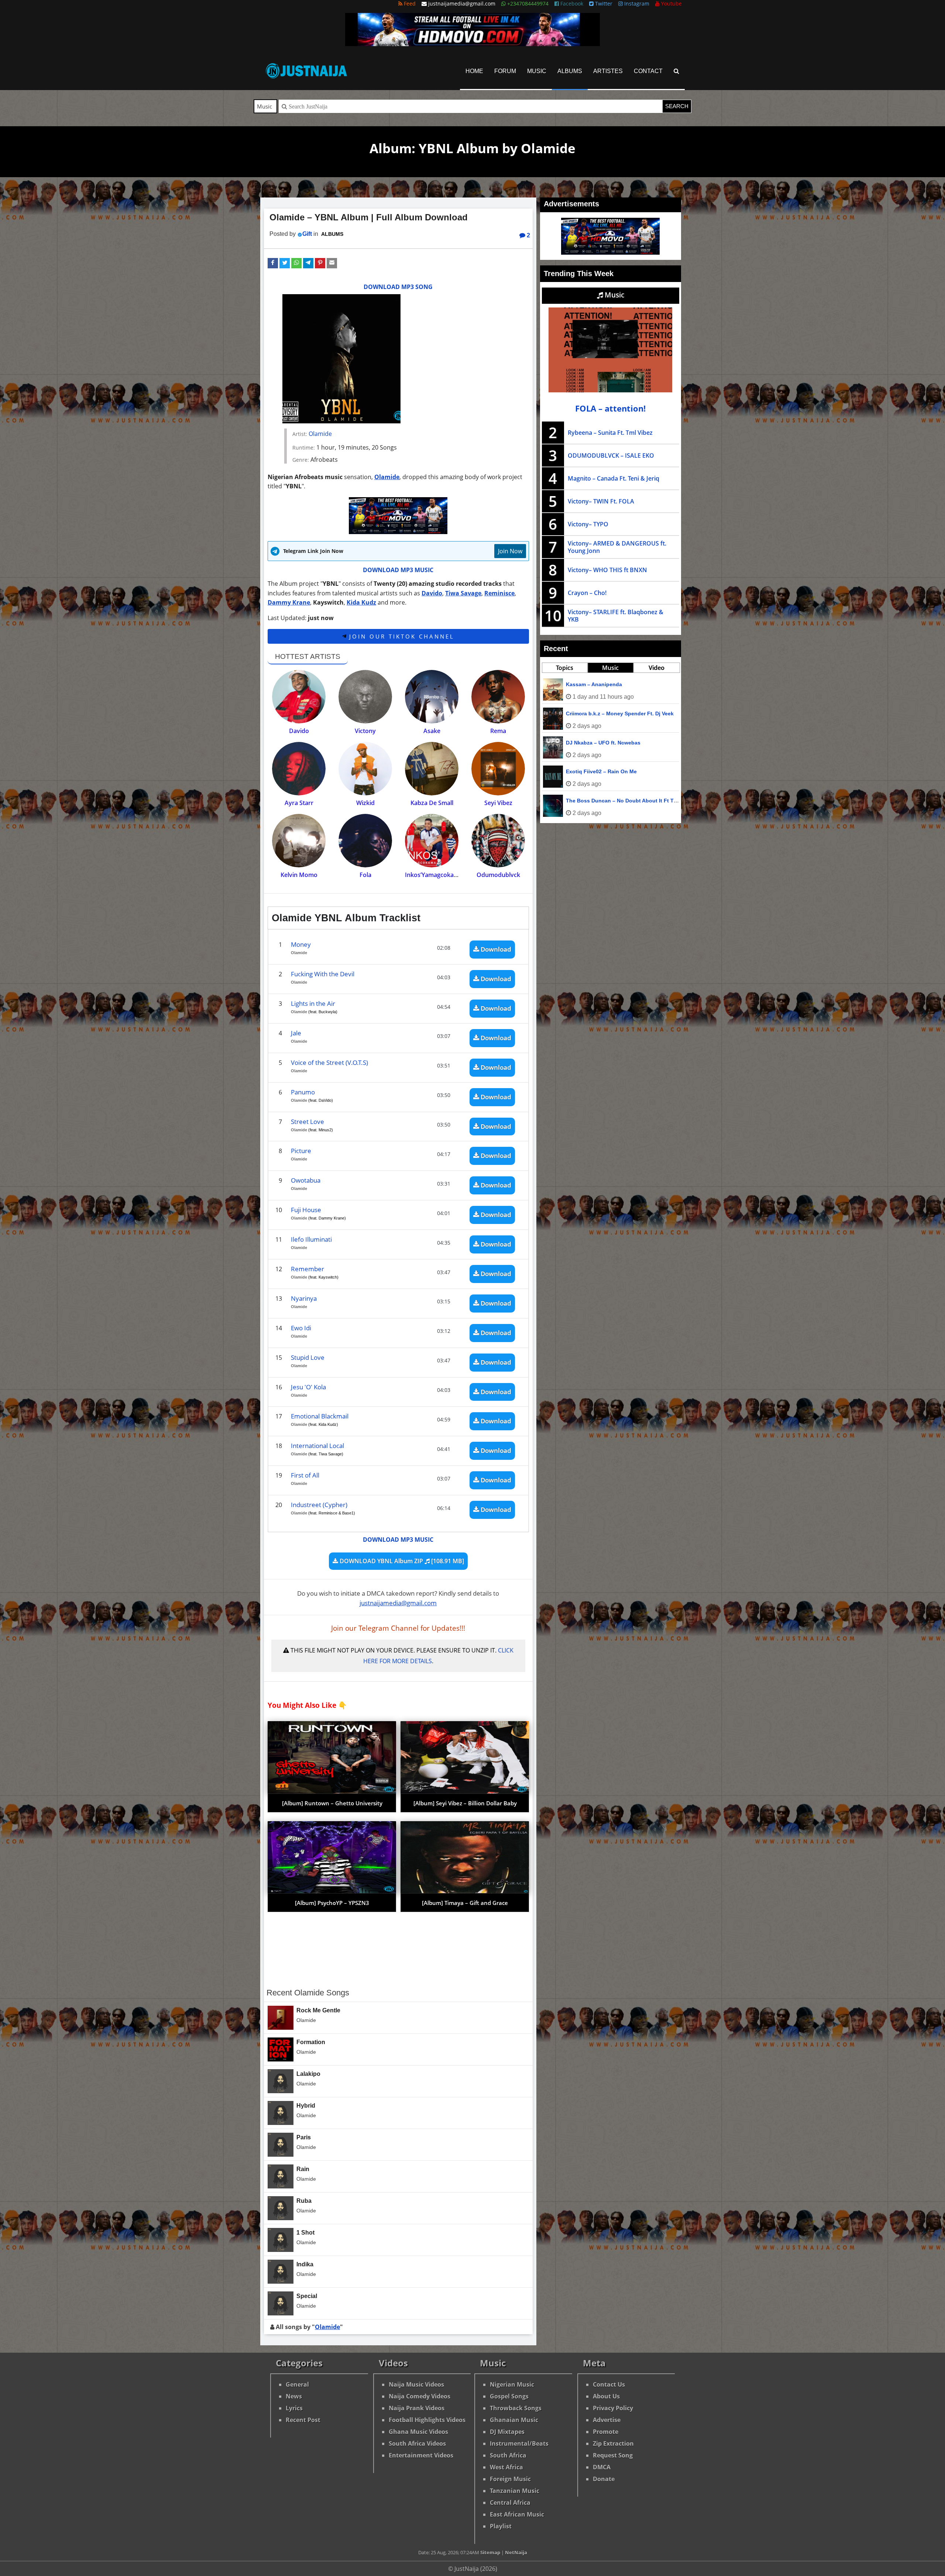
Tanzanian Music (515, 2491)
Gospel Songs (509, 2396)
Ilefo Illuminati (311, 1239)
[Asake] (432, 697)
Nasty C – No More (589, 684)
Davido (432, 593)
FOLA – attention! (610, 408)
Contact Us (609, 2384)
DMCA (602, 2467)
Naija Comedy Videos (420, 2396)
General (297, 2384)
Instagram (636, 4)
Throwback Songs (516, 2408)
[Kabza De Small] (432, 769)
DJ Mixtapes (507, 2432)
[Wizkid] (365, 769)
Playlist (501, 2526)
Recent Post (303, 2420)
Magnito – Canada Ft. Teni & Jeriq (614, 478)
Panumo (303, 1092)
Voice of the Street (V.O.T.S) (329, 1062)
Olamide (320, 434)
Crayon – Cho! (587, 593)
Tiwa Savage (463, 593)
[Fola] (365, 841)
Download (495, 949)
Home (474, 71)
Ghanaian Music (514, 2420)
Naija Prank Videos (417, 2408)
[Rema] (498, 697)
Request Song (613, 2455)
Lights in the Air (313, 1003)
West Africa (506, 2467)
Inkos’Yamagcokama (434, 875)
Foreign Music (510, 2479)
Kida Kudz (361, 602)
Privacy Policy (613, 2408)
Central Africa (510, 2503)
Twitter (603, 4)
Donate (604, 2479)
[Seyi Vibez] (498, 769)
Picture (301, 1151)
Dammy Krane (289, 602)
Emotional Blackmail (320, 1416)
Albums (570, 71)
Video (657, 668)
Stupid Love (308, 1357)
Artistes (608, 71)
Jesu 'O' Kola (308, 1387)
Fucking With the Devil (323, 974)
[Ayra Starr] (299, 769)
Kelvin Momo (299, 875)
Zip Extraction (613, 2443)
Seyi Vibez (498, 803)
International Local (317, 1446)
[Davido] (299, 697)
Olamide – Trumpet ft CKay (599, 743)
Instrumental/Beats (519, 2443)
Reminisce (499, 593)
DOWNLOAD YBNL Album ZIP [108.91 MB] (401, 1561)
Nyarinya (304, 1298)
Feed (409, 4)
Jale (296, 1033)
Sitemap (490, 2552)
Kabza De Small (432, 803)
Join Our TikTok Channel (400, 636)
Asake (432, 731)
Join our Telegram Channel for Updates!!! (398, 1628)
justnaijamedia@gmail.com (398, 1603)
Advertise (607, 2420)
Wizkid (365, 803)
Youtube (671, 4)
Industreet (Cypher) (319, 1505)
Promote (606, 2432)
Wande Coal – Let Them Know (604, 713)
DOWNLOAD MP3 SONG (398, 287)
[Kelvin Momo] (299, 841)
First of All (305, 1475)
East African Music (517, 2514)
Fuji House (306, 1210)
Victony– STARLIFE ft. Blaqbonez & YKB (616, 616)
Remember (307, 1269)
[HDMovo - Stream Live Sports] (472, 44)
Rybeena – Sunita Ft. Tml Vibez (610, 433)
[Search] (676, 71)
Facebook (571, 4)
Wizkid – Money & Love (595, 801)
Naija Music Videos (416, 2384)
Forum (505, 71)
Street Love (307, 1122)
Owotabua (306, 1180)
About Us (606, 2396)
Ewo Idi (301, 1328)
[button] (273, 263)
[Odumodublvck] (498, 841)
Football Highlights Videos (427, 2420)
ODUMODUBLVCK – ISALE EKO (611, 455)
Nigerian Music (512, 2384)
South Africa (508, 2455)
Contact (648, 71)
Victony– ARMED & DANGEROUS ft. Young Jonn (617, 547)
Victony (365, 731)
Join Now (510, 551)
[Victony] (365, 697)
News (294, 2396)
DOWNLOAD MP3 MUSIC (398, 570)
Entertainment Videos (421, 2455)
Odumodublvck (498, 875)
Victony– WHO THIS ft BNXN (607, 570)
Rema (498, 731)
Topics (565, 668)
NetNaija (516, 2552)
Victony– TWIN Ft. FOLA (601, 501)
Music (537, 71)
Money (301, 944)
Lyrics (294, 2408)
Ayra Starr (299, 803)
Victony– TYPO (588, 524)
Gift (307, 234)
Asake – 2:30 (582, 771)
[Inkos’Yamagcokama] (432, 841)
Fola (365, 875)
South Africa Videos (417, 2443)
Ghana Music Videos (418, 2432)
